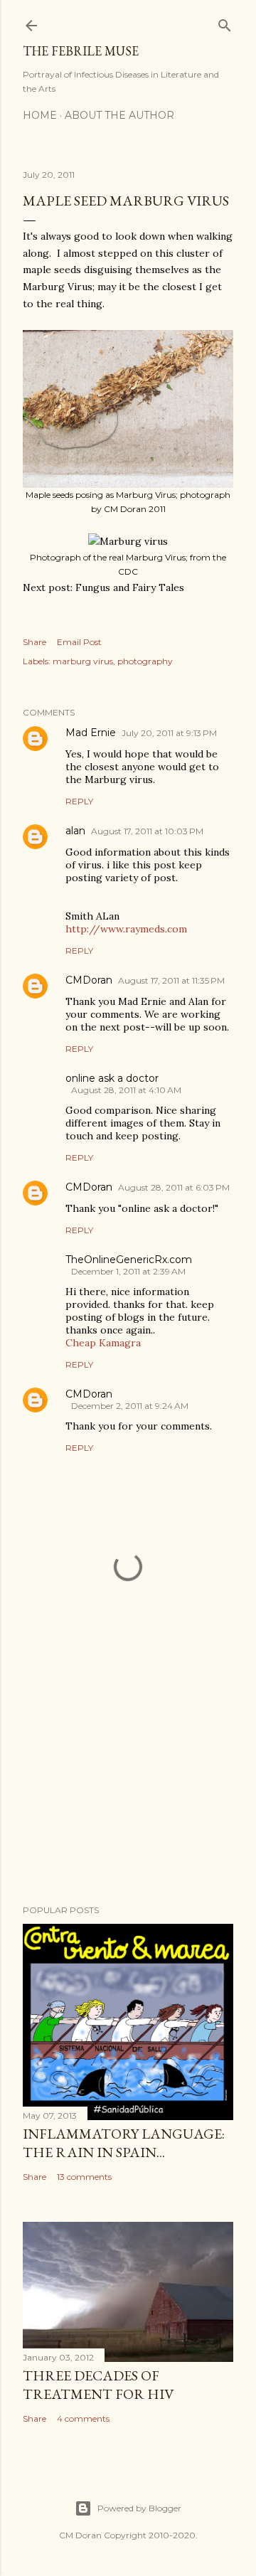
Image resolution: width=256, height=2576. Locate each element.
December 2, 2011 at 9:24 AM (130, 1406)
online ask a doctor (112, 1078)
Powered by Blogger (139, 2508)
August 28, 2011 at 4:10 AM (126, 1090)
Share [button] (34, 642)
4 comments (83, 2418)
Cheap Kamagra (103, 1343)
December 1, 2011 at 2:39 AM (128, 1271)
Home (40, 115)
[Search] (225, 22)
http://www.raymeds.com (126, 929)
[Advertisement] (128, 1780)
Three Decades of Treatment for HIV (98, 2385)
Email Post (79, 642)
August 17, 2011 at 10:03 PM (147, 831)
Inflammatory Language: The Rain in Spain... (124, 2143)
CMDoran (89, 980)
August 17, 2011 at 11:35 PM (171, 980)
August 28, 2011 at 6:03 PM (174, 1187)
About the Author (119, 115)
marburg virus (83, 661)
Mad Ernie (91, 733)
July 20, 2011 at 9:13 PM (169, 733)
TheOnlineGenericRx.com (129, 1260)
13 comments (84, 2177)
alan (75, 831)
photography (145, 661)
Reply (79, 801)
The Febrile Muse (81, 51)
